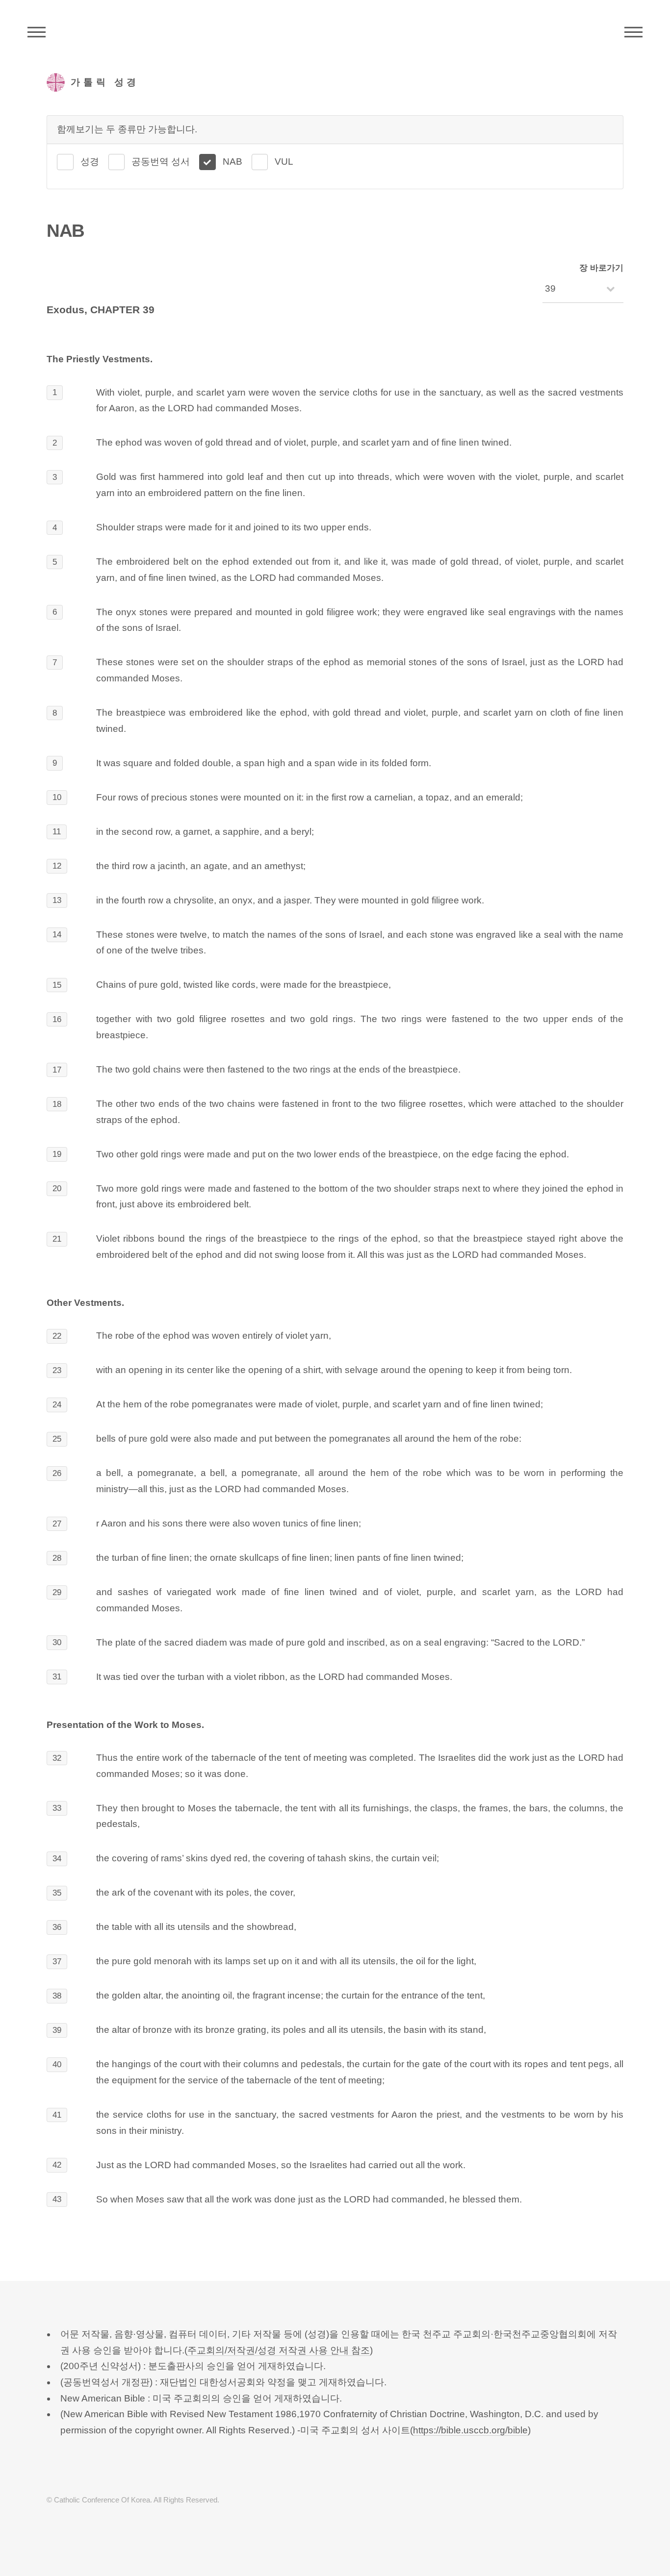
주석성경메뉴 (37, 32)
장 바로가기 (601, 268)
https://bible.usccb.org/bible (470, 2430)
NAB (232, 162)
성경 (90, 162)
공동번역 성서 (161, 162)
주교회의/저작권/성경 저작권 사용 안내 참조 (279, 2350)
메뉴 (633, 32)
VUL (284, 162)
